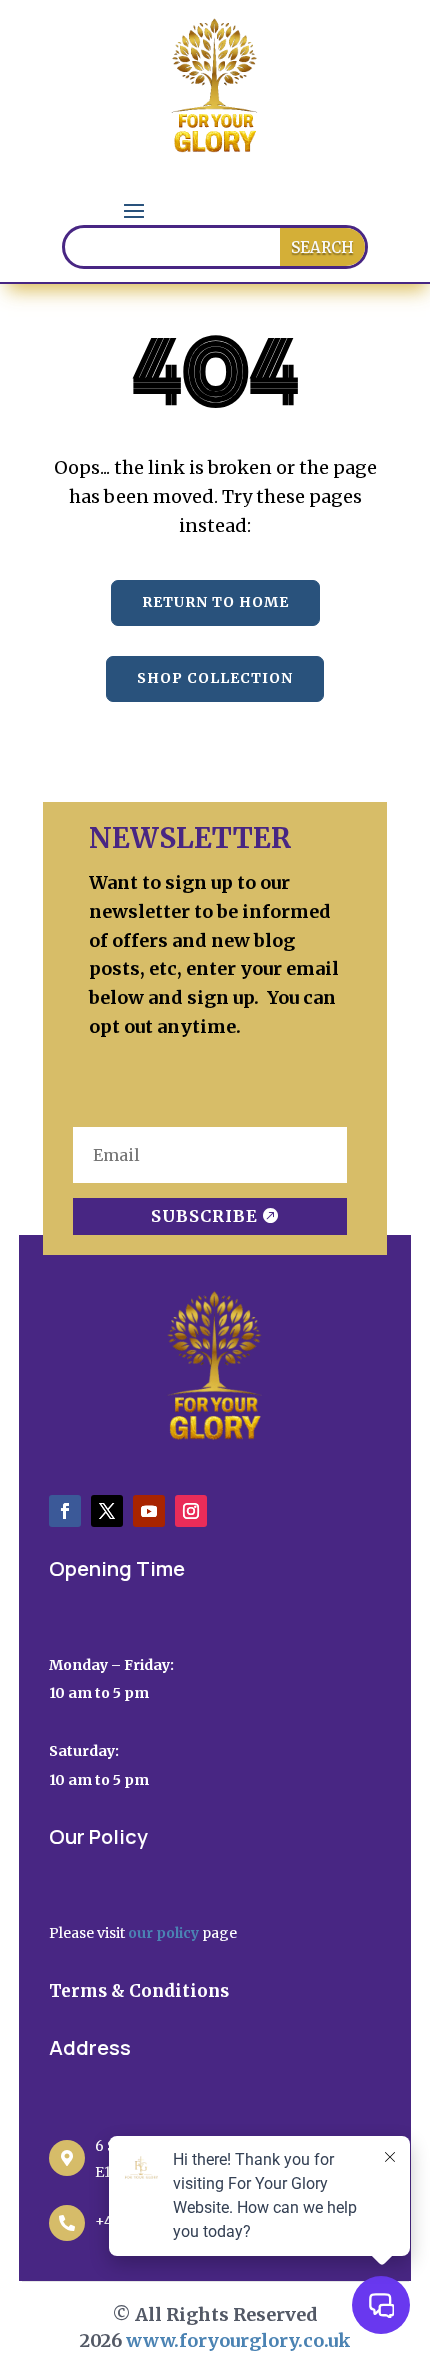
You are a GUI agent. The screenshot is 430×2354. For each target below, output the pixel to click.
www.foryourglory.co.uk (238, 2340)
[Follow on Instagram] (191, 1511)
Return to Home (215, 602)
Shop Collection (215, 678)
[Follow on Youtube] (149, 1511)
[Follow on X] (107, 1511)
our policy (163, 1933)
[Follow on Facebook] (65, 1511)
